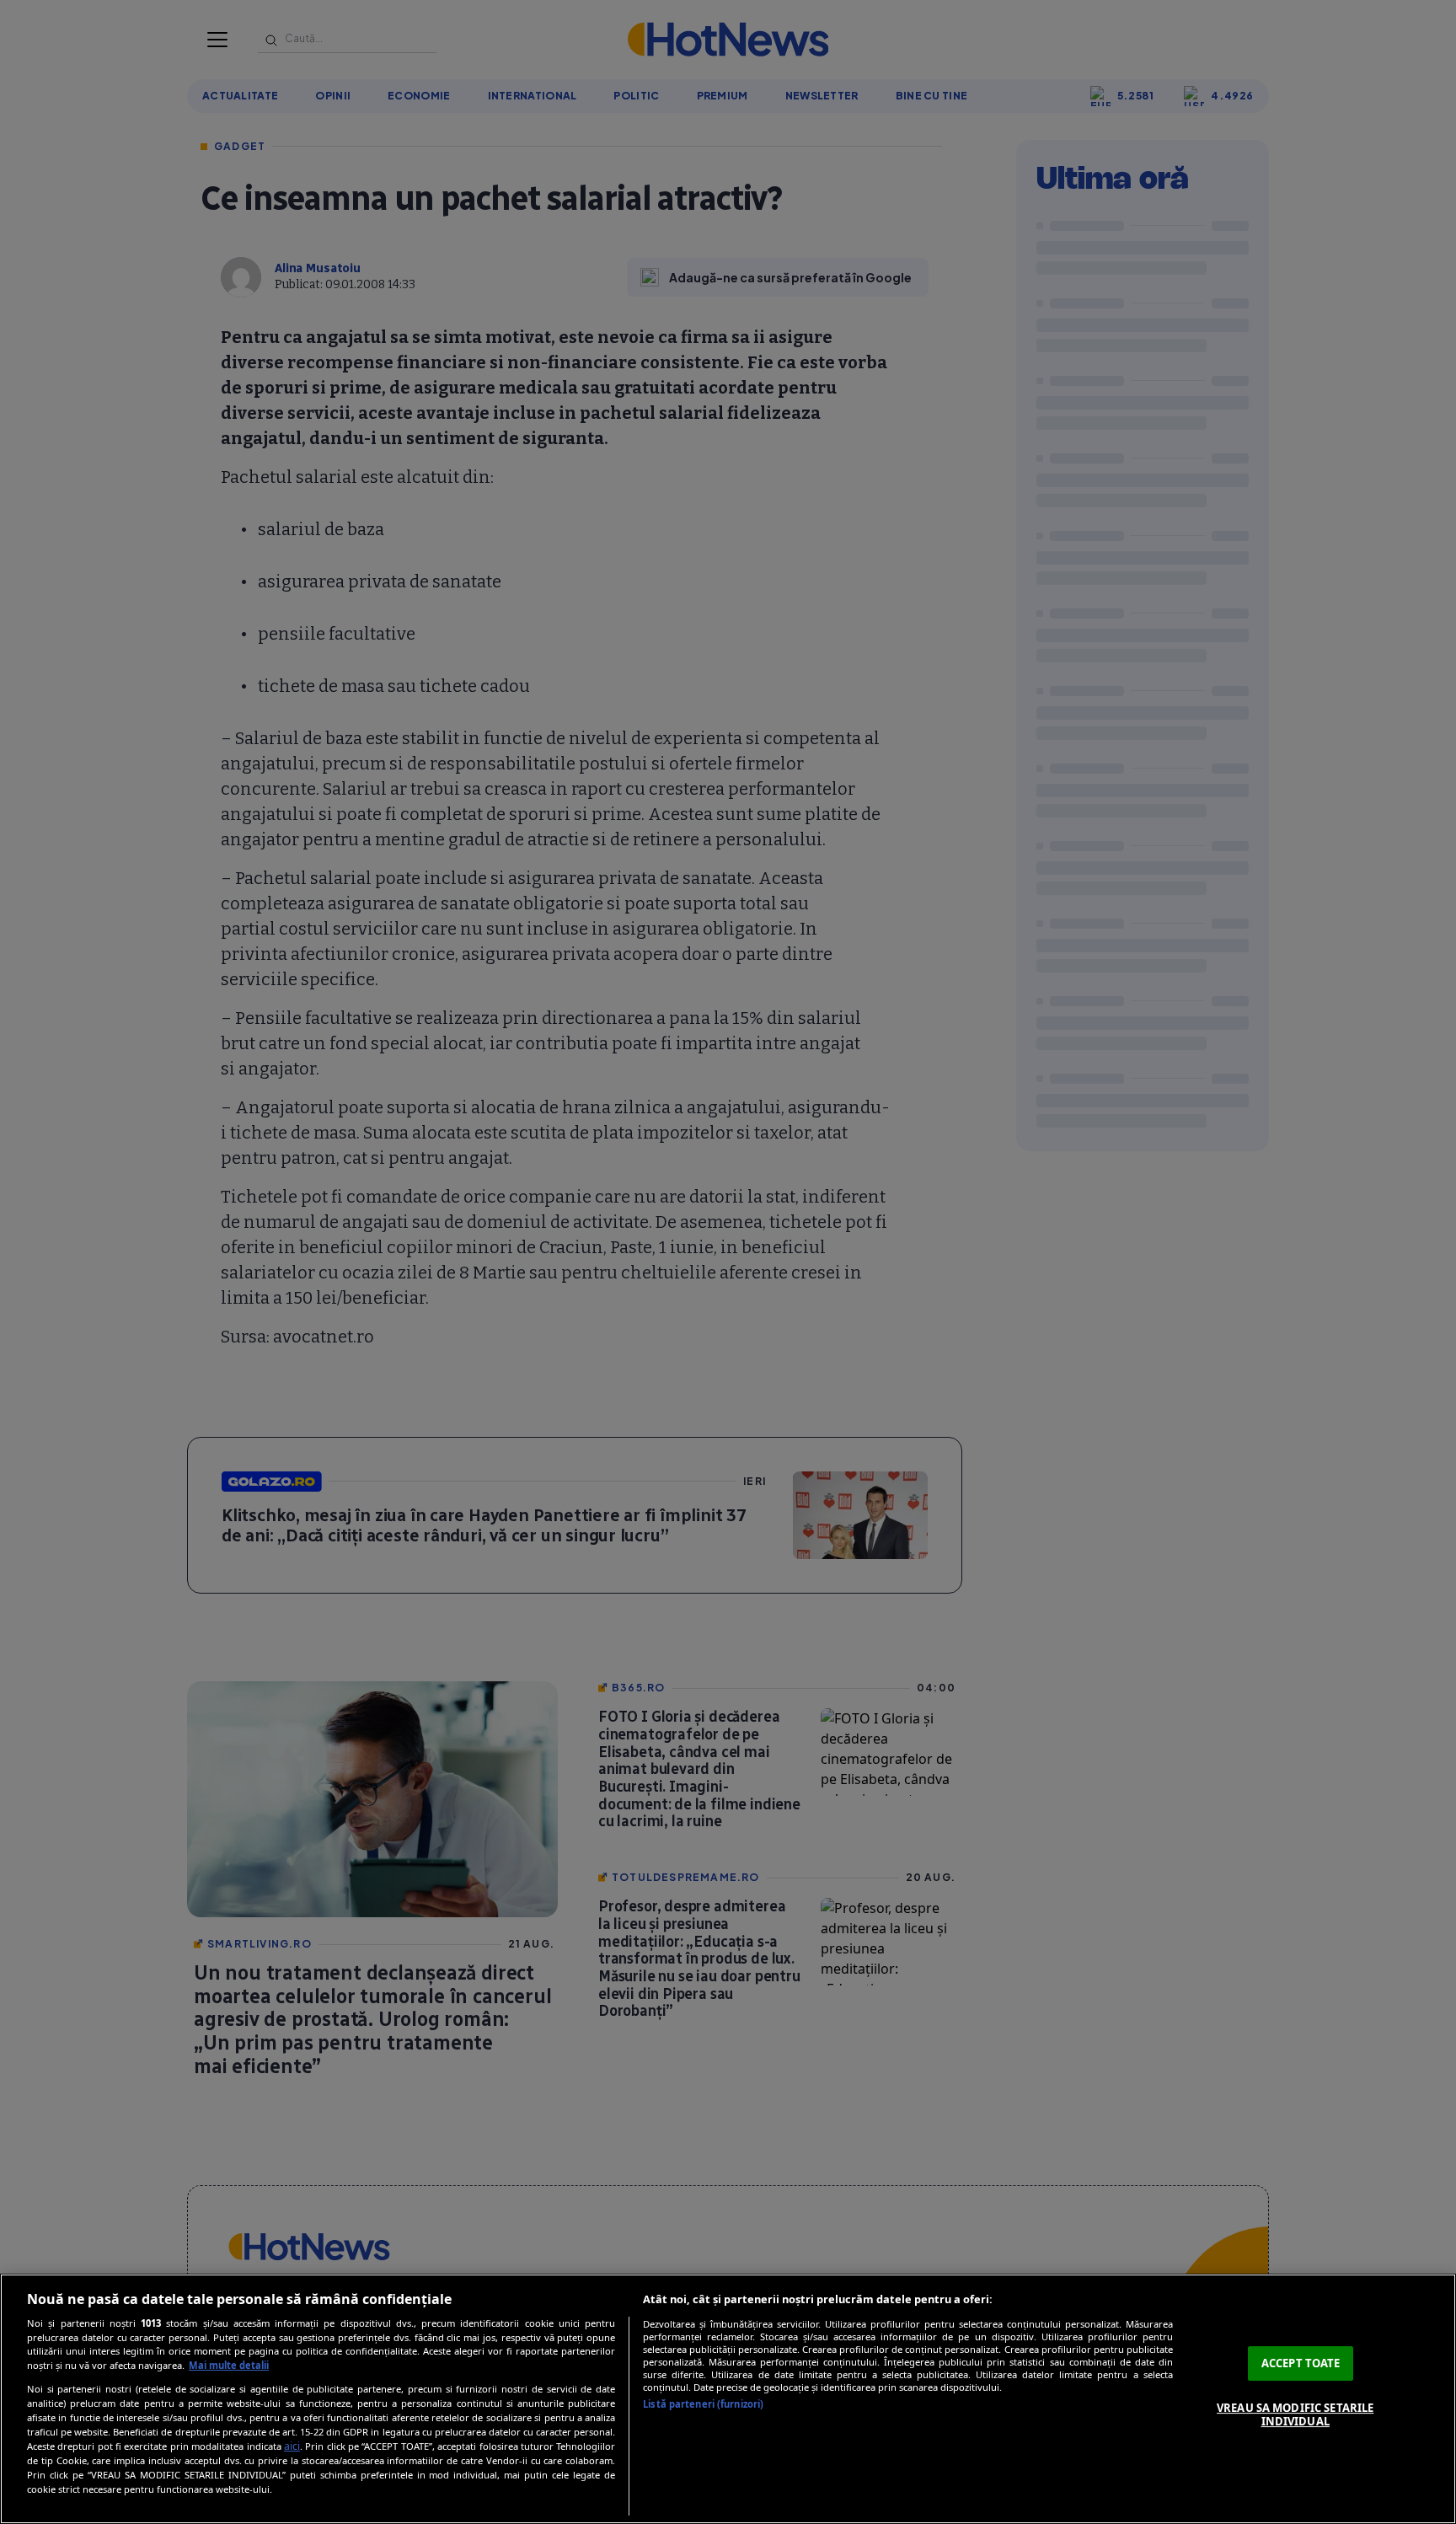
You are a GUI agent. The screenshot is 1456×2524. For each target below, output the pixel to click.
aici (292, 2446)
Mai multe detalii (229, 2365)
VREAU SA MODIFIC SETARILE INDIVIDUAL (1295, 2414)
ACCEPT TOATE (1301, 2363)
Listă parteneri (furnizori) (703, 2404)
